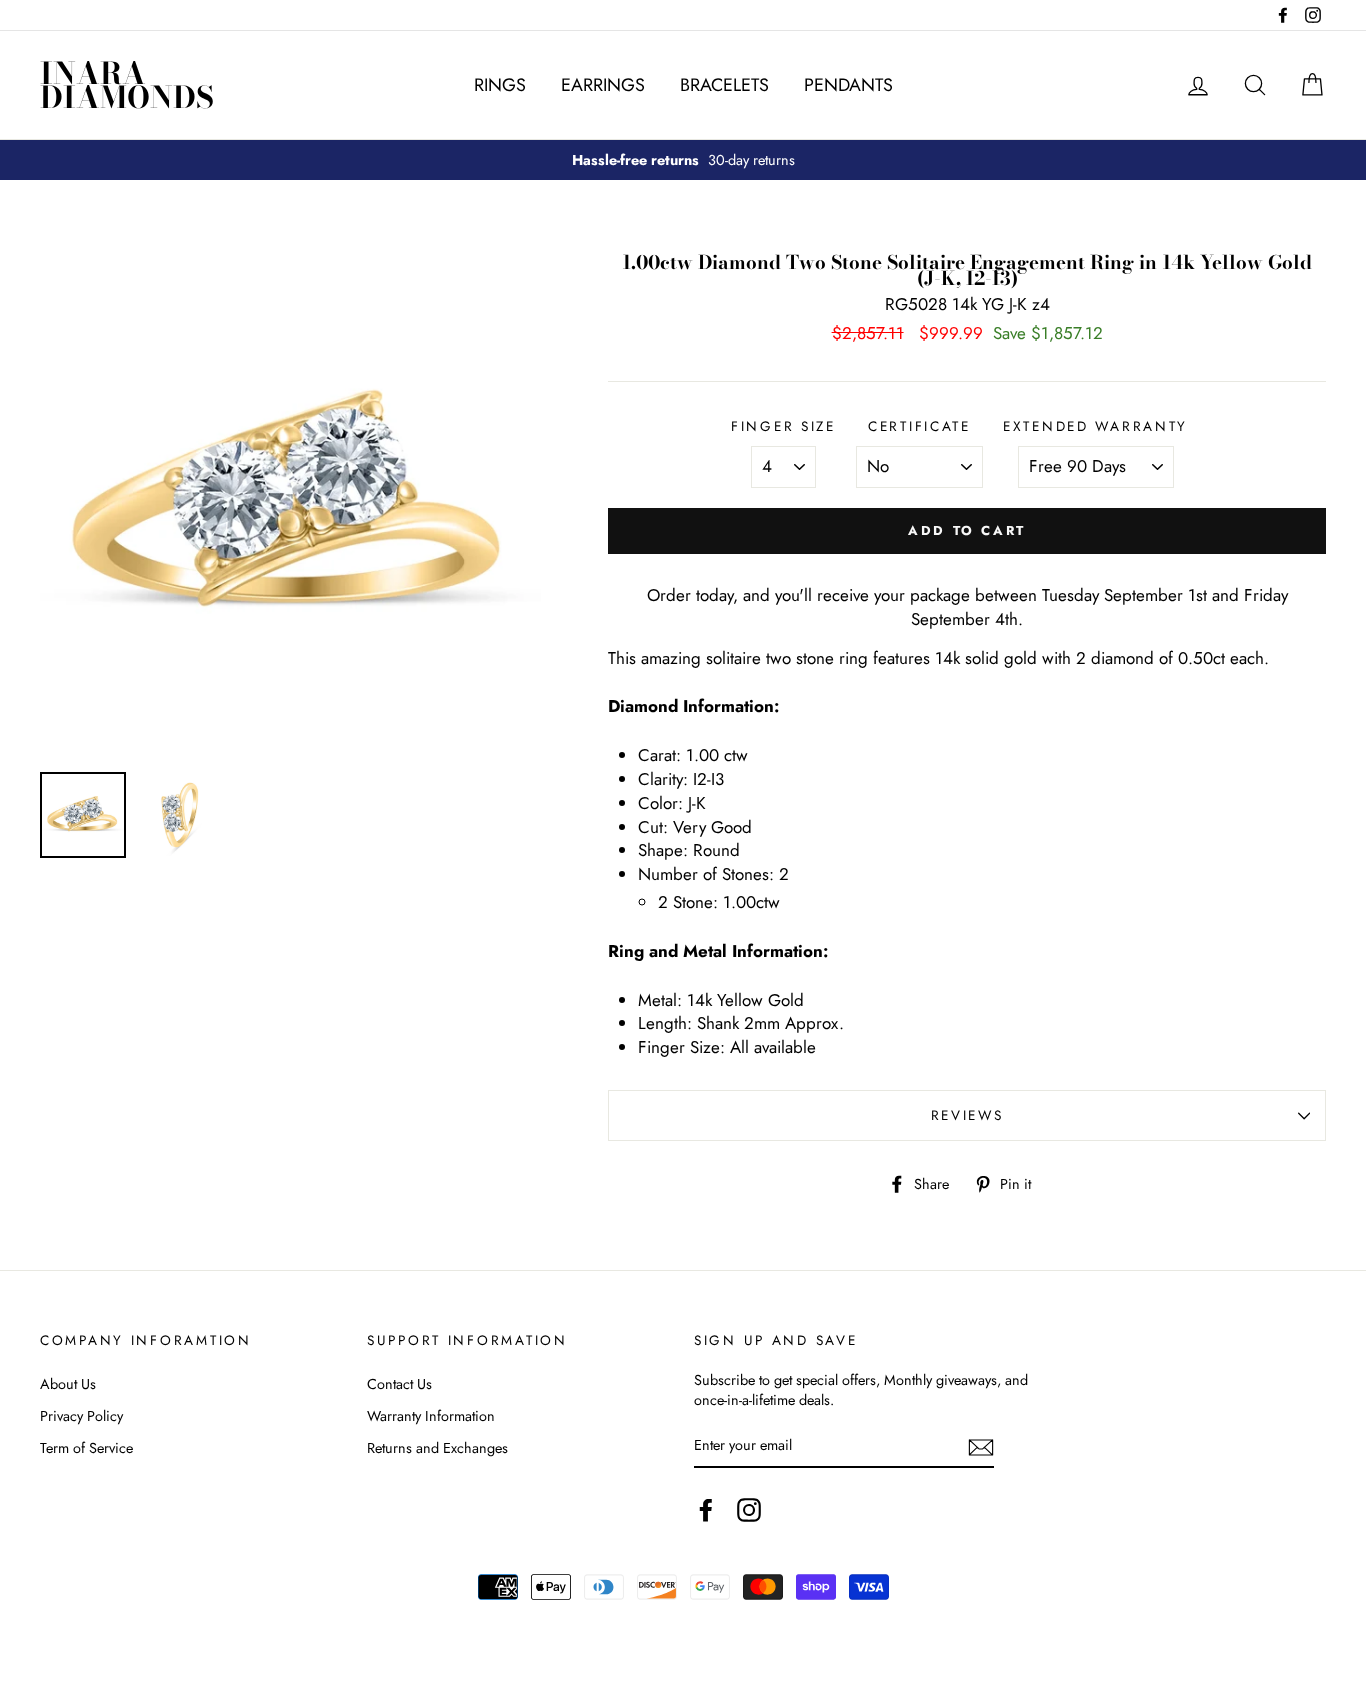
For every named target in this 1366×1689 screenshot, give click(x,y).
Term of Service (86, 1448)
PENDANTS (848, 85)
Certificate (919, 426)
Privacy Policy (81, 1416)
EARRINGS (603, 85)
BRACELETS (724, 85)
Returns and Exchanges (437, 1448)
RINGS (500, 85)
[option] (683, 160)
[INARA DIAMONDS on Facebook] (706, 1510)
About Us (68, 1384)
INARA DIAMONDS (127, 85)
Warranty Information (431, 1416)
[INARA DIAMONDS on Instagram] (749, 1510)
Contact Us (399, 1384)
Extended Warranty (1095, 426)
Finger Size (783, 426)
